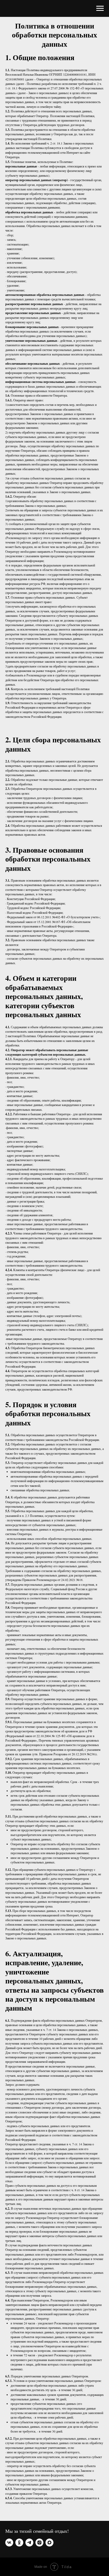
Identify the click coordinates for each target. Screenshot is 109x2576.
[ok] (19, 2543)
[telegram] (29, 2543)
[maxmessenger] (49, 2543)
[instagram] (39, 2543)
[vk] (9, 2543)
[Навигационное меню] (100, 8)
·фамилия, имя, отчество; (22, 1128)
